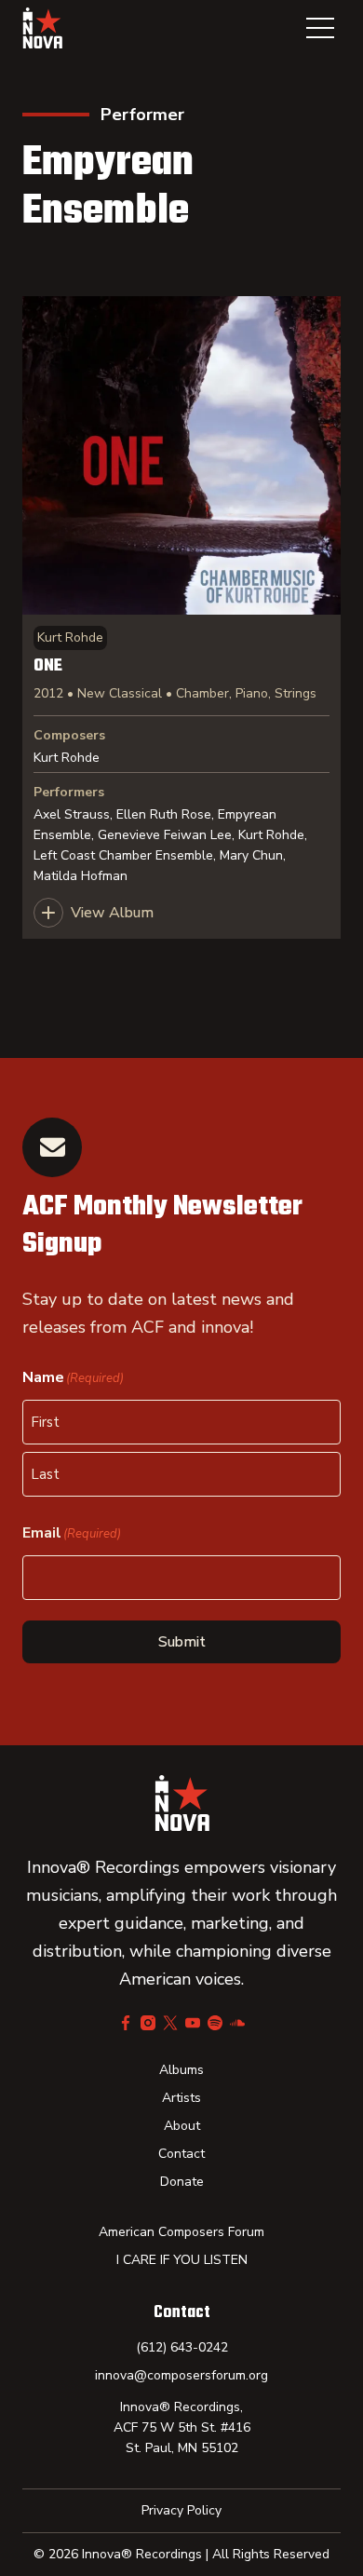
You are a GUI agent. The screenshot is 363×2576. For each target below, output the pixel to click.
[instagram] (148, 2023)
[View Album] (181, 617)
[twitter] (170, 2023)
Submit (182, 1642)
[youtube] (193, 2023)
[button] (320, 28)
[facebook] (126, 2023)
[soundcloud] (237, 2023)
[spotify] (215, 2023)
